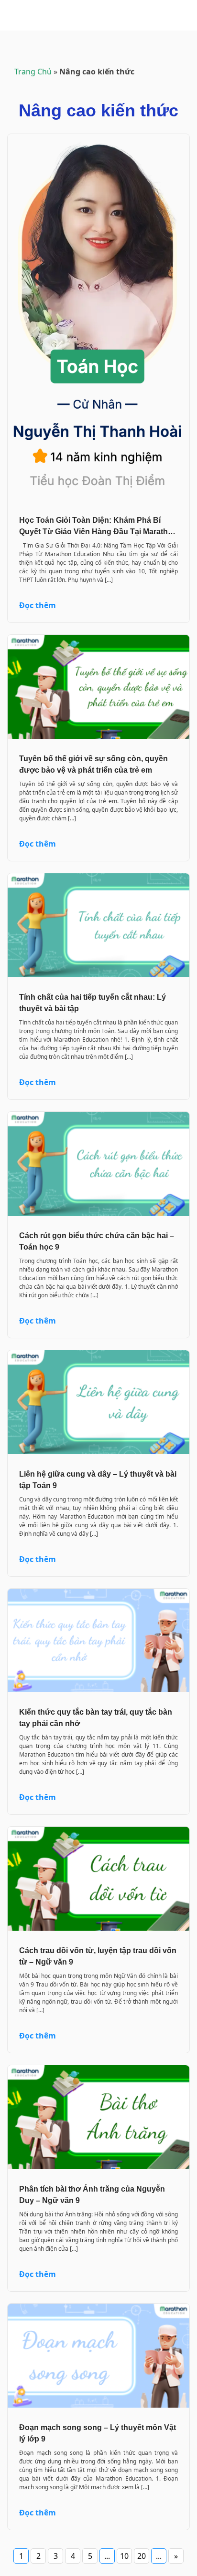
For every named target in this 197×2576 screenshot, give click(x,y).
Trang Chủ (33, 72)
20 (142, 2556)
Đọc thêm (38, 605)
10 (124, 2556)
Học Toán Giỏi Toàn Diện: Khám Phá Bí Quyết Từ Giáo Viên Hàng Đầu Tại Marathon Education (98, 532)
